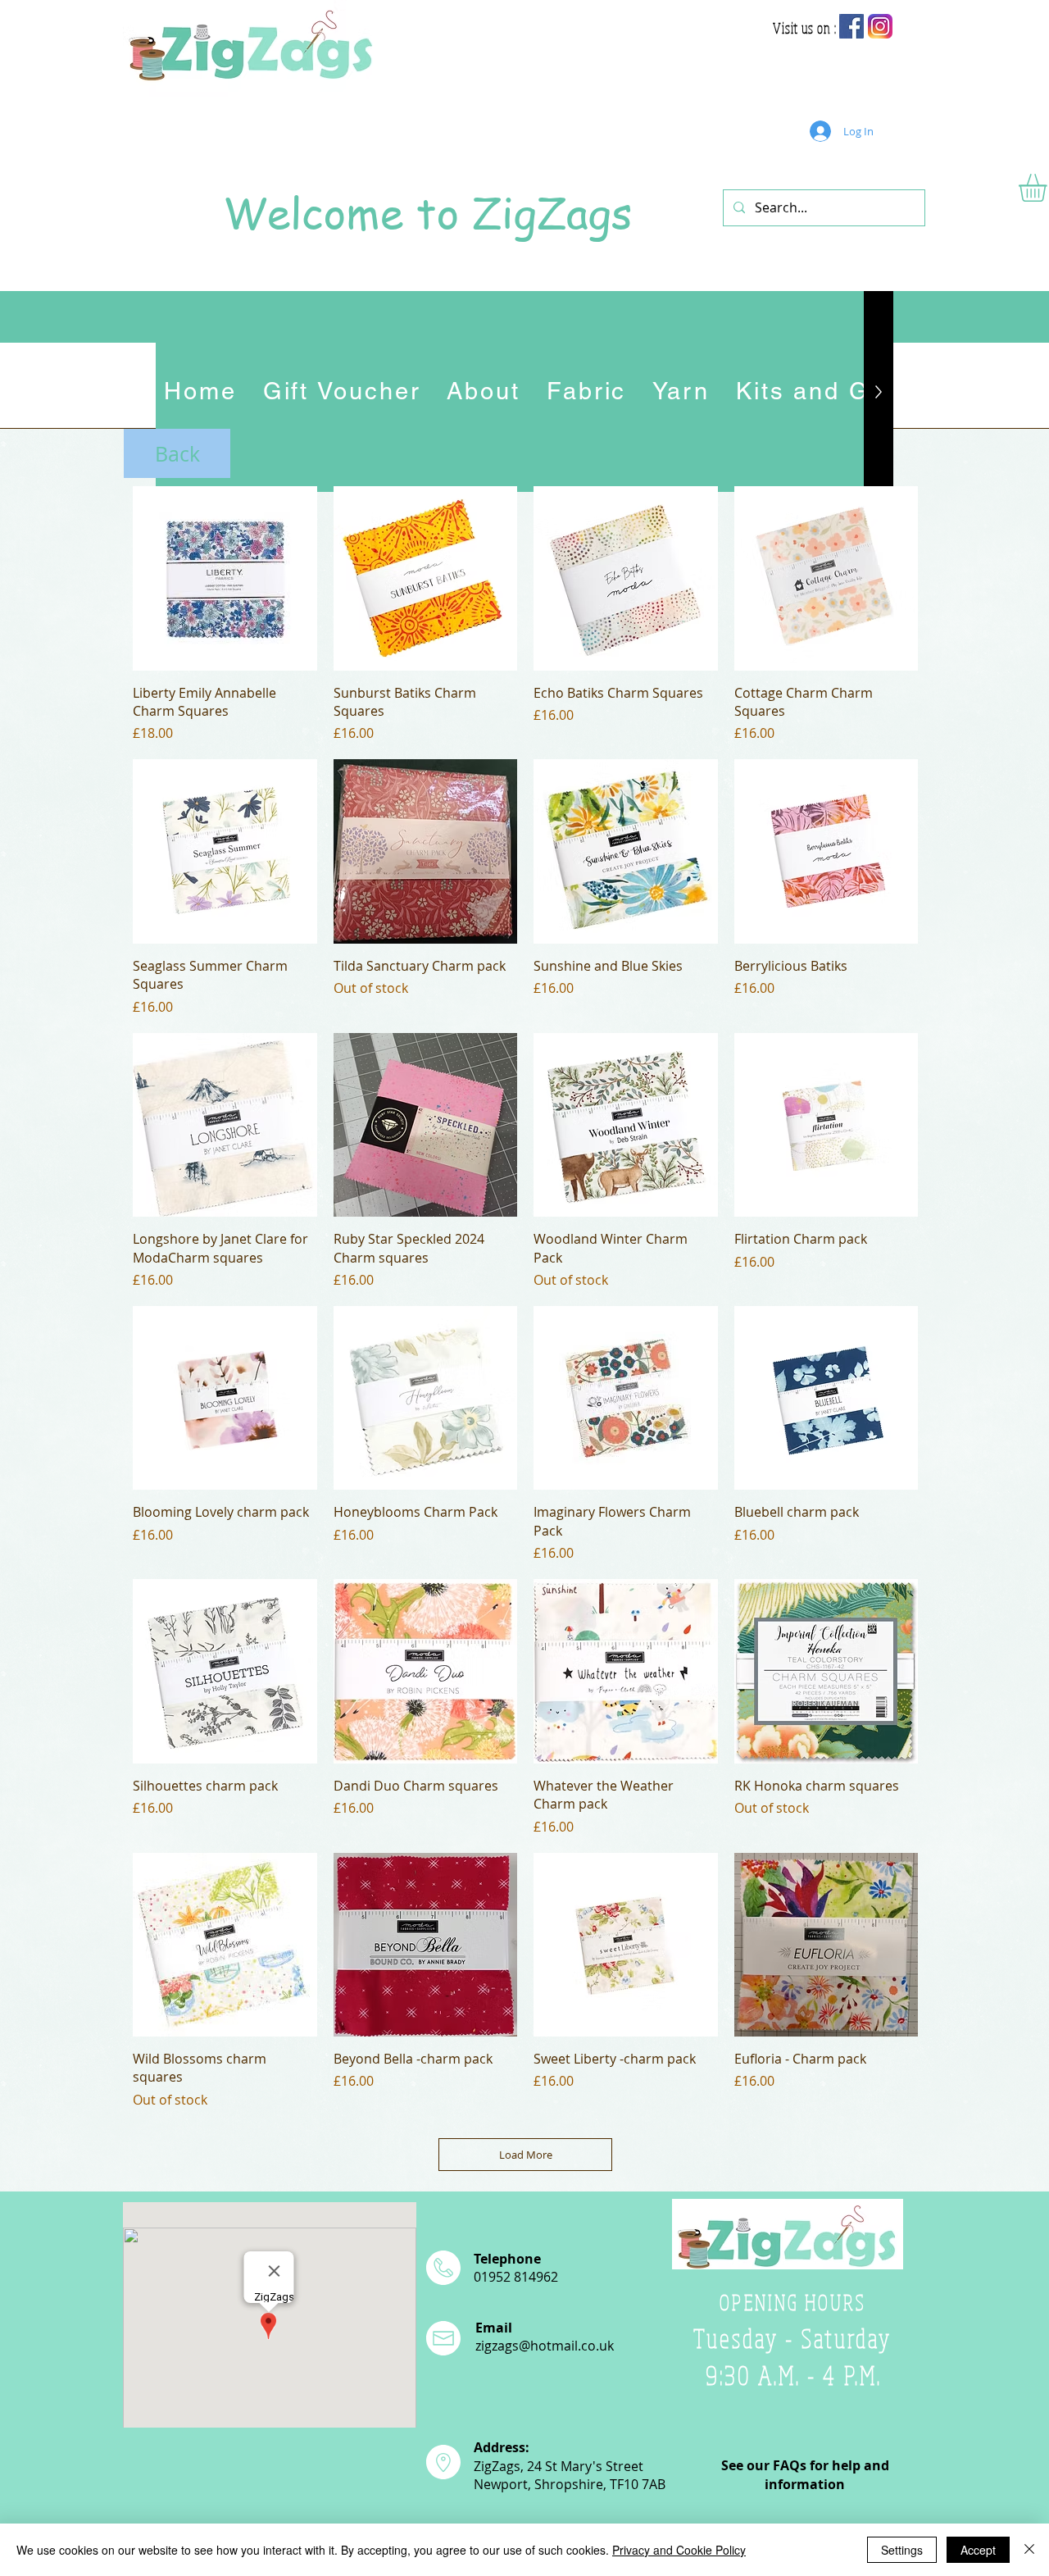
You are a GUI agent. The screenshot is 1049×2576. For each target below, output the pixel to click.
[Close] (1029, 2550)
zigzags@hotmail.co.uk (545, 2346)
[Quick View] (225, 578)
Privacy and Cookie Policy (679, 2550)
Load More (526, 2155)
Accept (978, 2550)
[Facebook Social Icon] (851, 26)
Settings (902, 2550)
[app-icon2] (880, 26)
